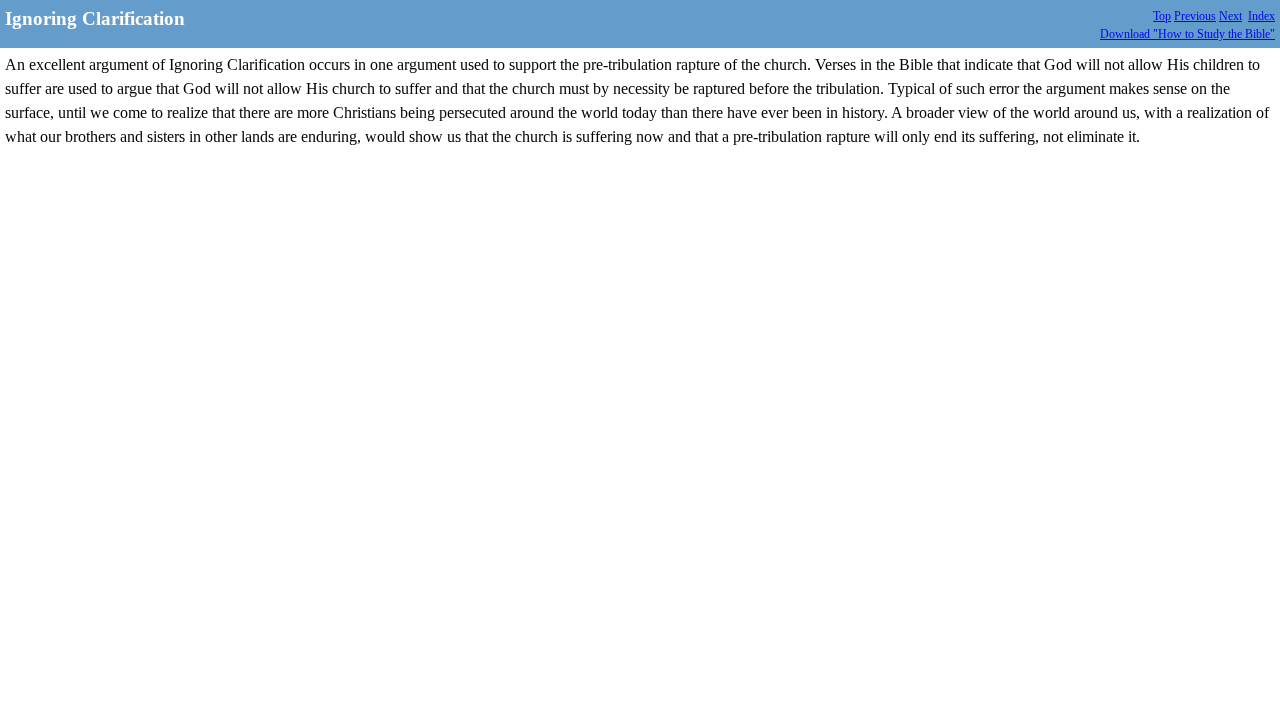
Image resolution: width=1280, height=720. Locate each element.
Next (1230, 16)
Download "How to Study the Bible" (1187, 34)
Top (1162, 16)
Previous (1195, 16)
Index (1261, 16)
